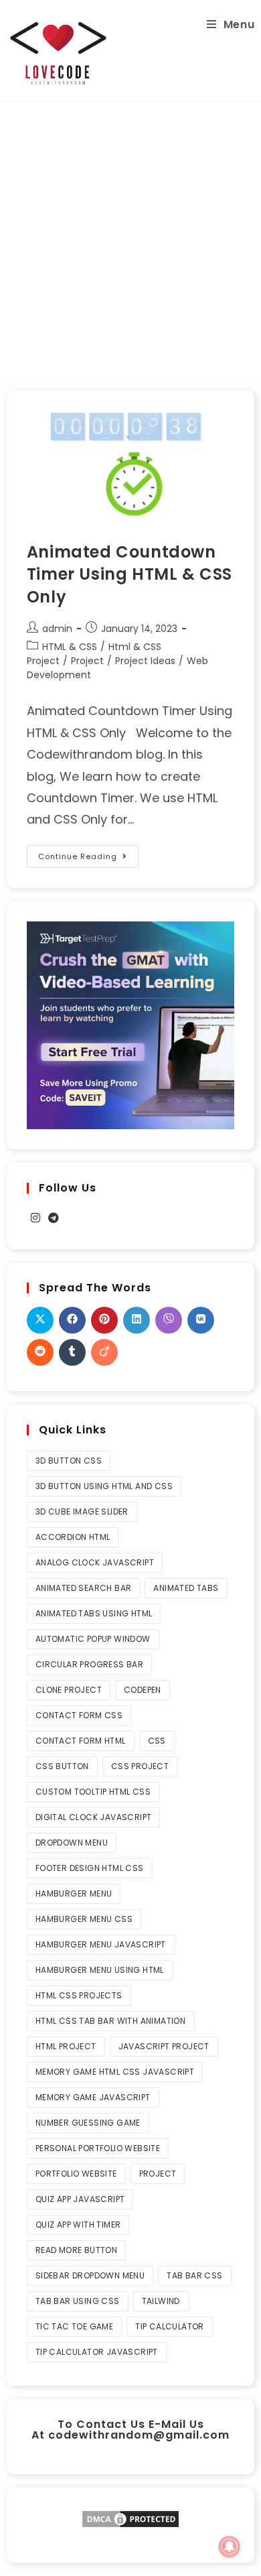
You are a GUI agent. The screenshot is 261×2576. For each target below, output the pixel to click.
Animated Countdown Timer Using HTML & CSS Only (129, 574)
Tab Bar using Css (78, 2301)
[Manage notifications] (230, 2547)
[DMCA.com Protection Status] (130, 2518)
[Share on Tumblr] (72, 1352)
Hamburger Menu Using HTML (100, 1970)
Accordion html (73, 1537)
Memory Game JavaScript (93, 2097)
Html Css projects (79, 1995)
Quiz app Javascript (80, 2199)
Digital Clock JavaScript (94, 1817)
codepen (143, 1690)
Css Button (62, 1766)
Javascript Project (164, 2046)
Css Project (140, 1766)
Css (157, 1741)
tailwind (161, 2301)
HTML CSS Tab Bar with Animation (110, 2021)
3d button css (69, 1461)
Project (87, 661)
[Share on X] (40, 1320)
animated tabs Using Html (94, 1613)
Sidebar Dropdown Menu (90, 2275)
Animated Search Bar (84, 1588)
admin (57, 629)
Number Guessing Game (88, 2123)
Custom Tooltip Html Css (93, 1792)
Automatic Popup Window (93, 1639)
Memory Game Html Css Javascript (115, 2072)
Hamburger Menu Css (84, 1919)
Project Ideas (145, 661)
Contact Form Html (81, 1741)
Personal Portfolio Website (98, 2148)
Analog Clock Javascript (95, 1562)
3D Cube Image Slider (82, 1511)
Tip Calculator (170, 2326)
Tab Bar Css (194, 2275)
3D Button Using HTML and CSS (104, 1486)
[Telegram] (54, 1219)
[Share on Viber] (169, 1320)
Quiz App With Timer (78, 2225)
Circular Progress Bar (89, 1664)
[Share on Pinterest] (104, 1320)
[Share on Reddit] (40, 1352)
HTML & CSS (70, 647)
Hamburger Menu (74, 1893)
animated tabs (186, 1588)
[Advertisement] (130, 239)
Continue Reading (88, 853)
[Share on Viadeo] (104, 1352)
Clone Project (69, 1690)
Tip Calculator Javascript (97, 2352)
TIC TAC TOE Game (74, 2326)
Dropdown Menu (72, 1843)
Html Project (66, 2046)
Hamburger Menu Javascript (101, 1944)
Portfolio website (76, 2174)
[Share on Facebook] (72, 1320)
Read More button (76, 2250)
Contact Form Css (79, 1715)
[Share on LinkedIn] (137, 1320)
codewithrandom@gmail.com (139, 2435)
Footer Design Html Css (90, 1868)
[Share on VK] (201, 1320)
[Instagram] (35, 1219)
